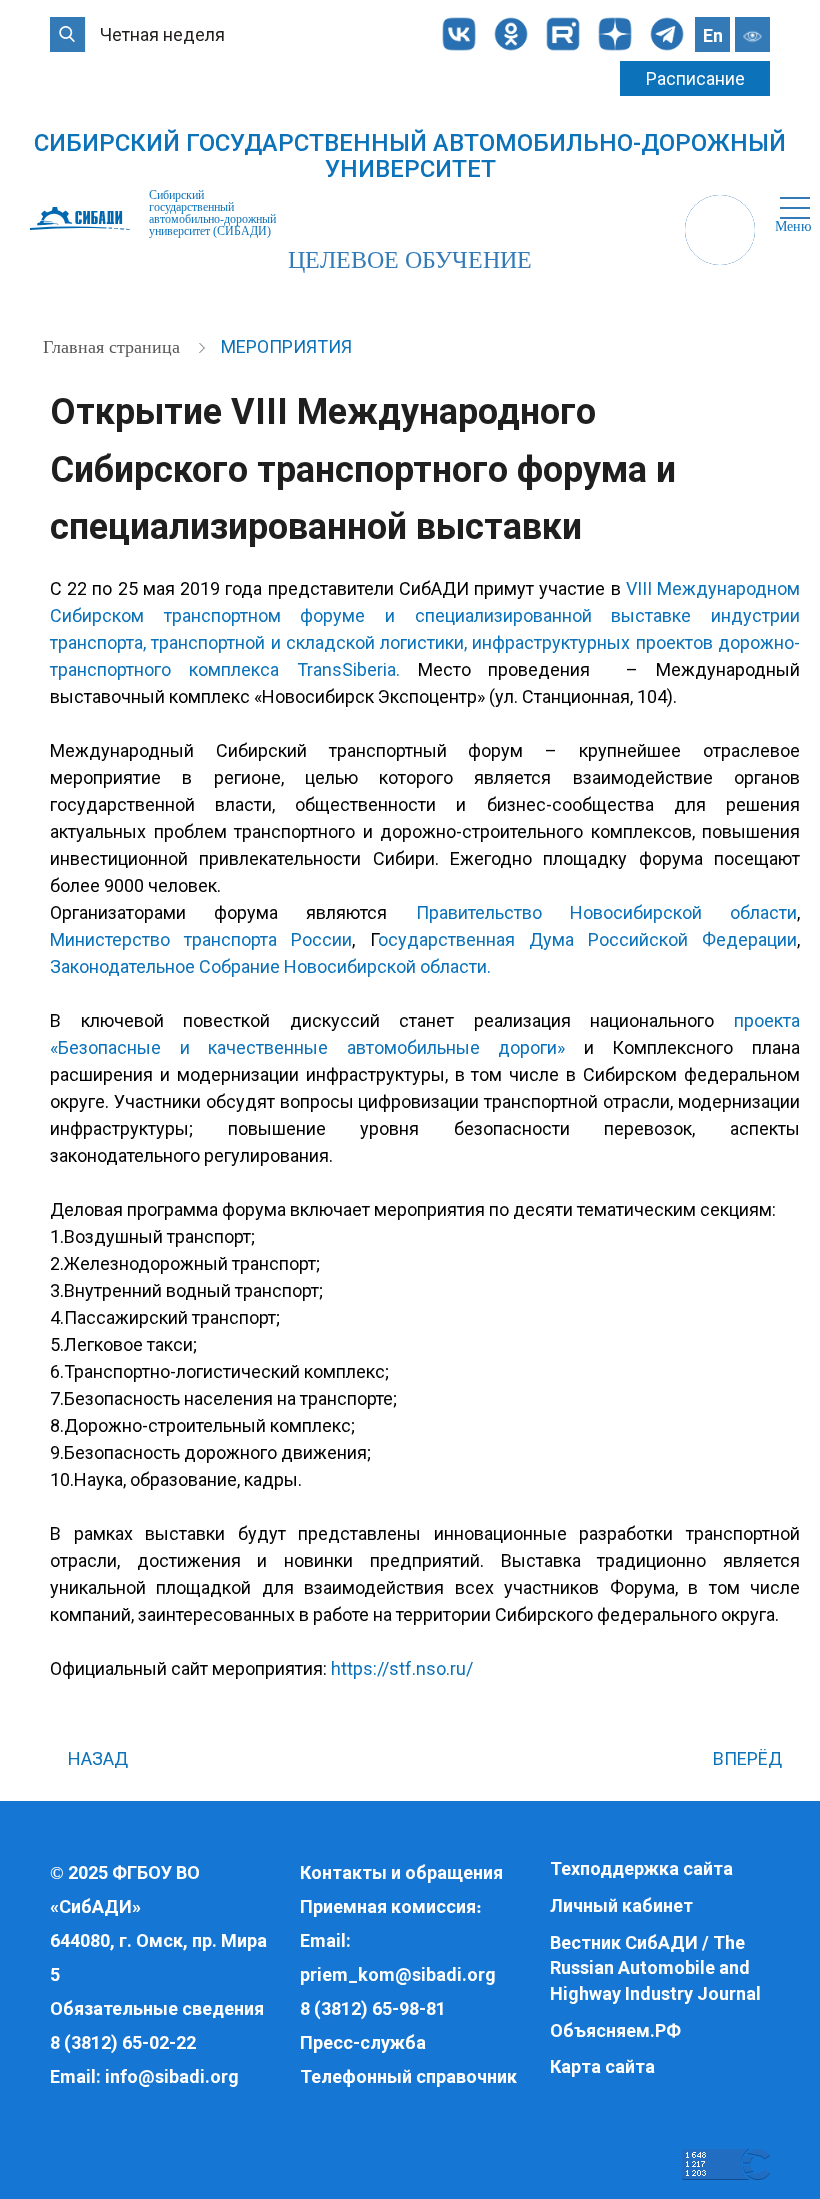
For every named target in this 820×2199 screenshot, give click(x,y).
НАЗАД (96, 1758)
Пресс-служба (363, 2042)
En (713, 35)
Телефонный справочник (408, 2076)
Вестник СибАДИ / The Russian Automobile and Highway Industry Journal (655, 1968)
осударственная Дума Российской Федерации (588, 939)
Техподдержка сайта (641, 1868)
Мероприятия (286, 346)
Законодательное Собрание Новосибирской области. (270, 966)
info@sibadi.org (172, 2076)
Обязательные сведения (157, 2008)
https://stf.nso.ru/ (402, 1668)
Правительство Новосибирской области (606, 912)
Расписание (695, 78)
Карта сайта (602, 2066)
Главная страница (114, 347)
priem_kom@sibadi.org (398, 1974)
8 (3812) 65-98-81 (373, 2008)
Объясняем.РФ (615, 2030)
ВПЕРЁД (749, 1758)
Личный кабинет (621, 1905)
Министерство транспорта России (201, 939)
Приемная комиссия (388, 1906)
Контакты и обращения (401, 1872)
